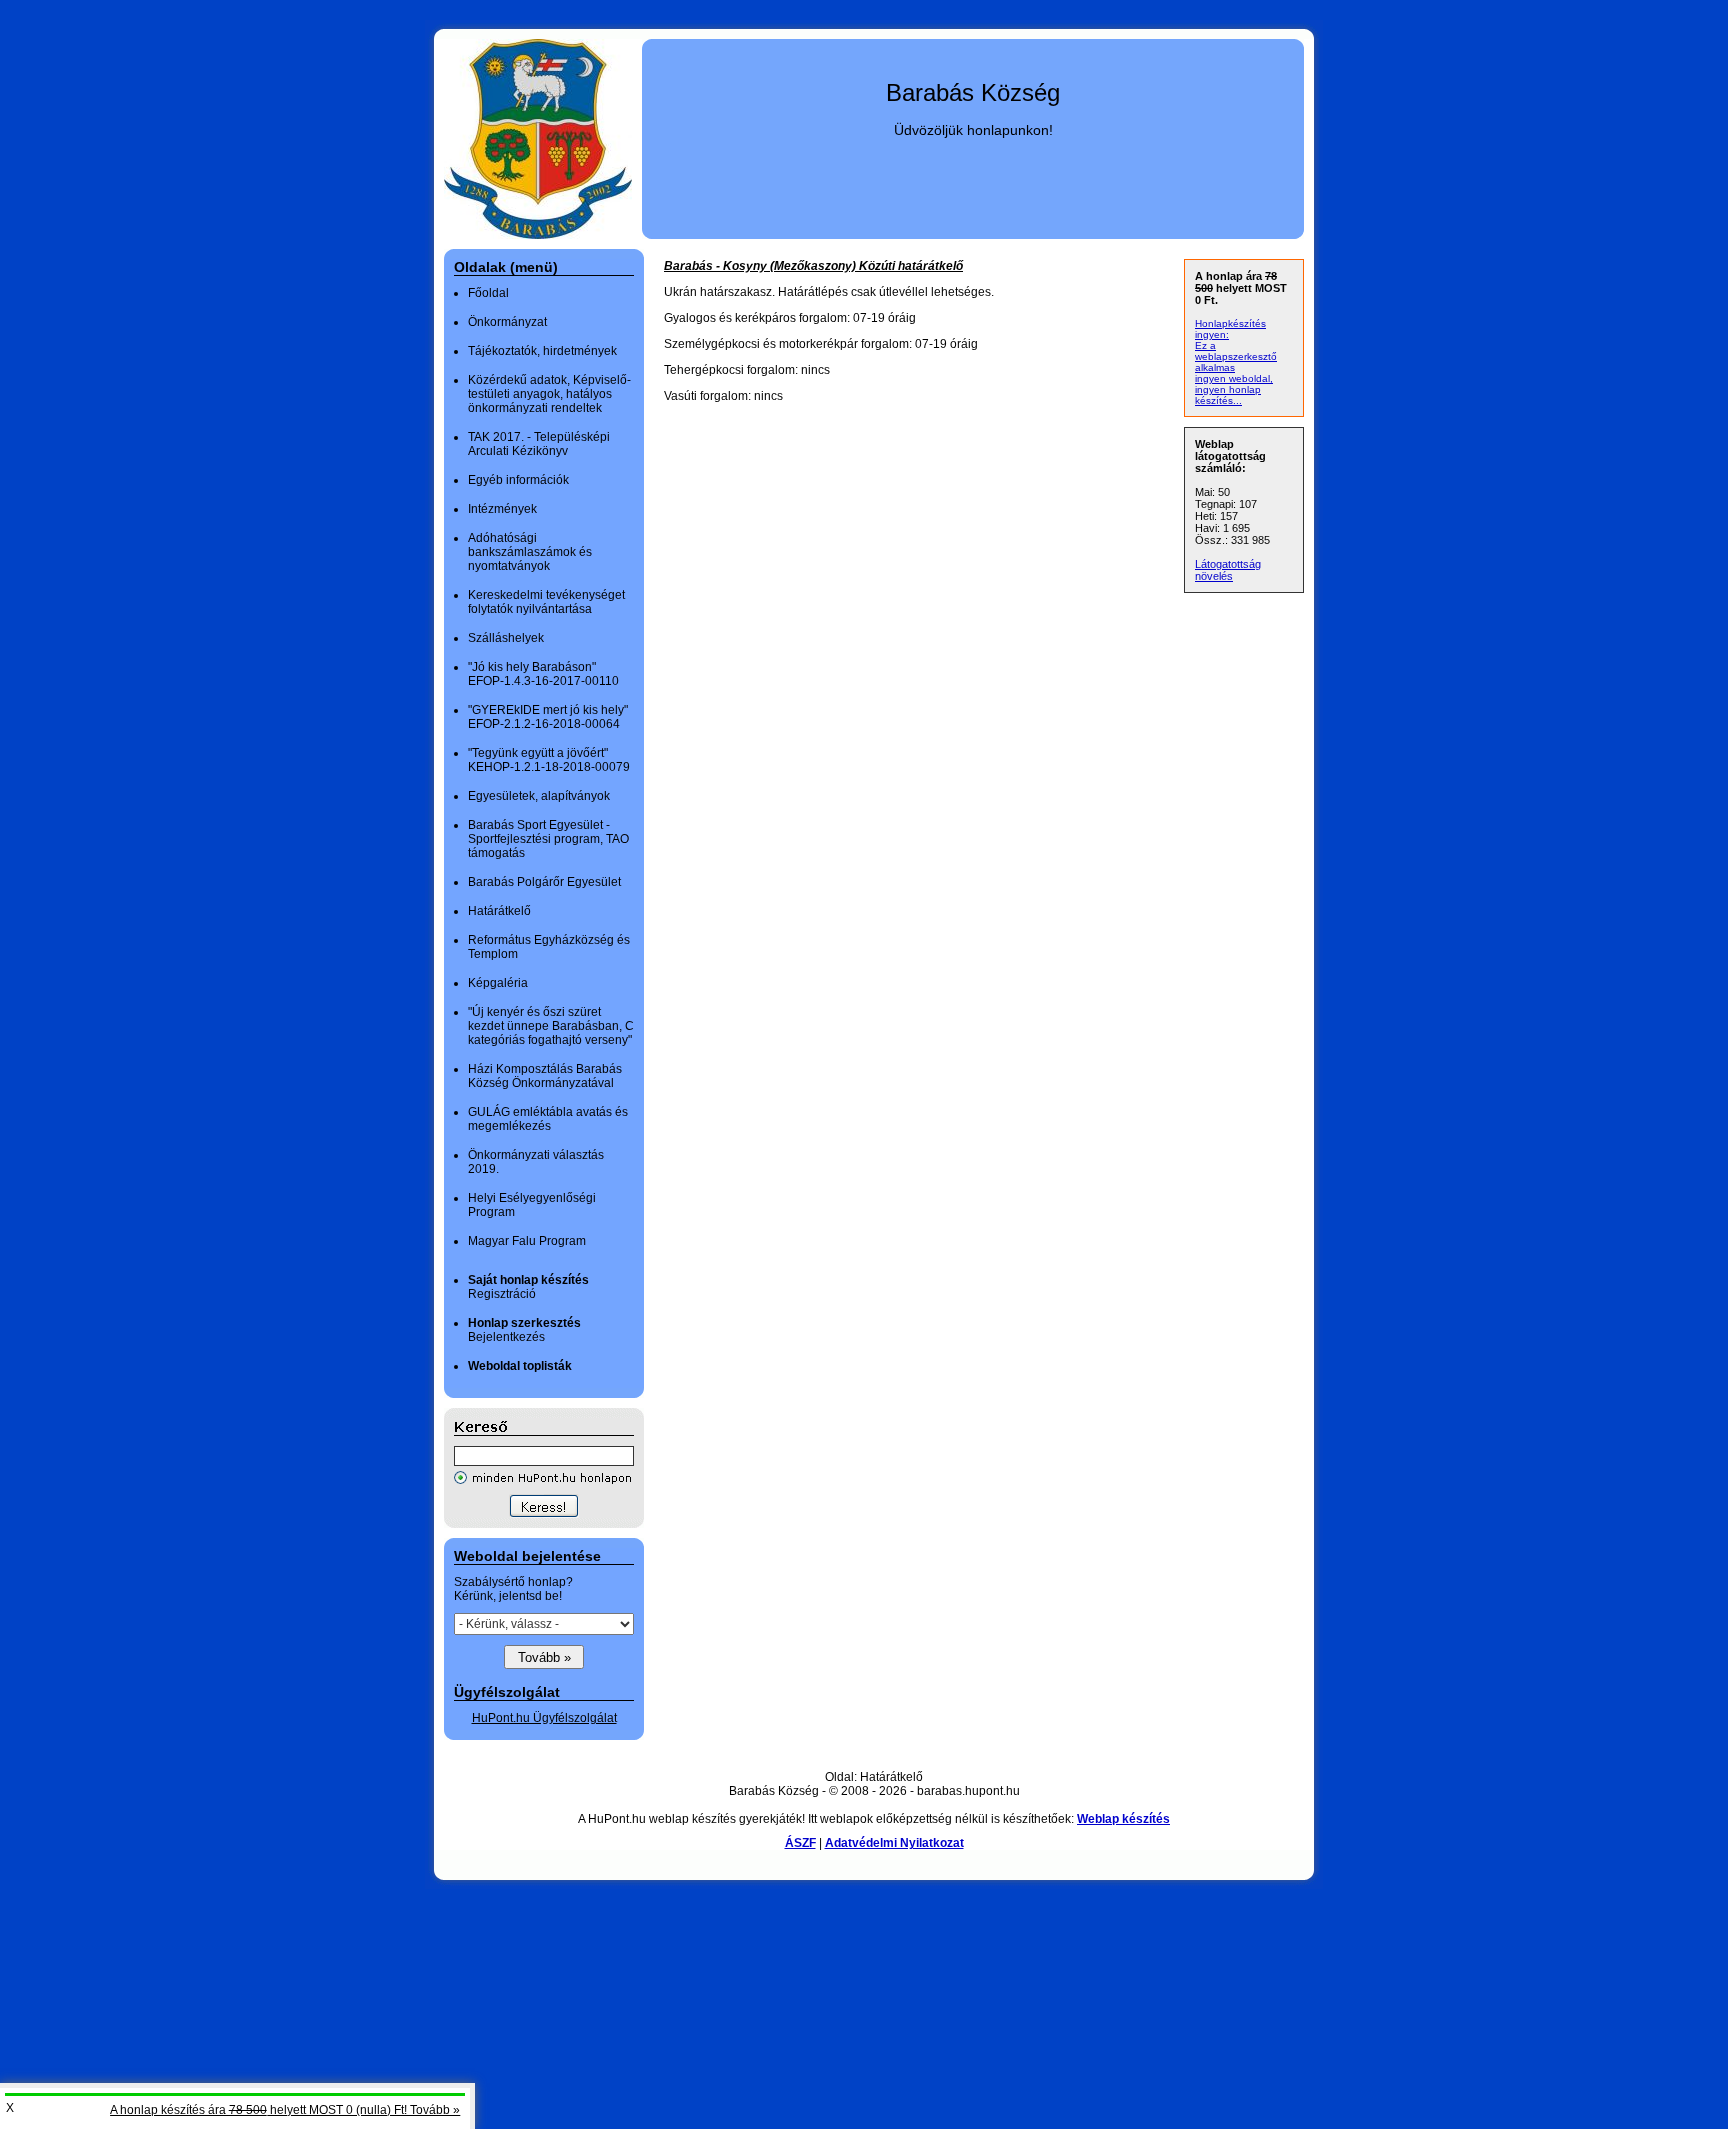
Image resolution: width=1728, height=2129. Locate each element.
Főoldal (488, 293)
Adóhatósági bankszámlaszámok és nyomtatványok (530, 552)
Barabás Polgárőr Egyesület (544, 882)
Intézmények (502, 509)
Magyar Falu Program (527, 1241)
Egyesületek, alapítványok (539, 796)
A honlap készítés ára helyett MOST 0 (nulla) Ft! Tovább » (285, 2110)
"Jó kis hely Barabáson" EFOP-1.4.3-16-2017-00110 (543, 674)
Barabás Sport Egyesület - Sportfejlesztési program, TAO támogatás (548, 839)
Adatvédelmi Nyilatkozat (894, 1843)
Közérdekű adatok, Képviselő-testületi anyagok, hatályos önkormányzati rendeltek (549, 394)
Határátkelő (499, 911)
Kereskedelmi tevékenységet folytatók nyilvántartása (546, 602)
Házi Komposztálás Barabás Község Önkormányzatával (545, 1076)
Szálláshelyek (506, 638)
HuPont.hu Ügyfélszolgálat (544, 1718)
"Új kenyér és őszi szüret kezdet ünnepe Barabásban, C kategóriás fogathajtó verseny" (551, 1026)
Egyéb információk (518, 480)
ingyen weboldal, (1234, 378)
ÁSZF (800, 1843)
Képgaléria (498, 983)
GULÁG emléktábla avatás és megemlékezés (548, 1119)
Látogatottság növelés (1228, 570)
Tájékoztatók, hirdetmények (542, 351)
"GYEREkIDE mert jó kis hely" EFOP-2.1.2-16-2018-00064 (548, 717)
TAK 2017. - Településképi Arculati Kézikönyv (539, 444)
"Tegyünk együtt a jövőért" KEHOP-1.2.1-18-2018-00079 (549, 760)
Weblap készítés (1123, 1819)
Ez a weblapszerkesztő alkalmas (1236, 356)
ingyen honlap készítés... (1228, 395)
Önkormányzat (507, 322)
